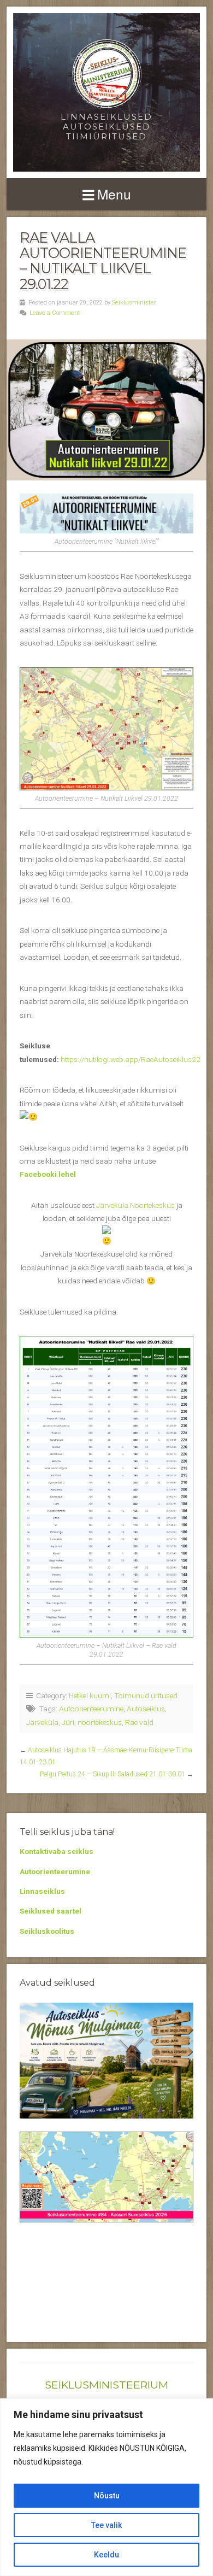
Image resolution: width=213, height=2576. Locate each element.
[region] (106, 2487)
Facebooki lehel (48, 1174)
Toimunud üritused (146, 1695)
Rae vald (139, 1722)
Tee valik (106, 2525)
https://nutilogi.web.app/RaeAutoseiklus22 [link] (131, 1059)
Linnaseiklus (42, 1891)
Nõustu (107, 2496)
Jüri (68, 1722)
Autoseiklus (146, 1709)
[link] (135, 1205)
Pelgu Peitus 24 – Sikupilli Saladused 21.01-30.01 (113, 1774)
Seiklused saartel (51, 1911)
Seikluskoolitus (47, 1931)
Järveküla (42, 1722)
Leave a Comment (55, 313)
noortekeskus (100, 1722)
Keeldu (106, 2555)
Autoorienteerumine (91, 1709)
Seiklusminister (134, 303)
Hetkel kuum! (90, 1695)
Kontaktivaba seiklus (57, 1851)
